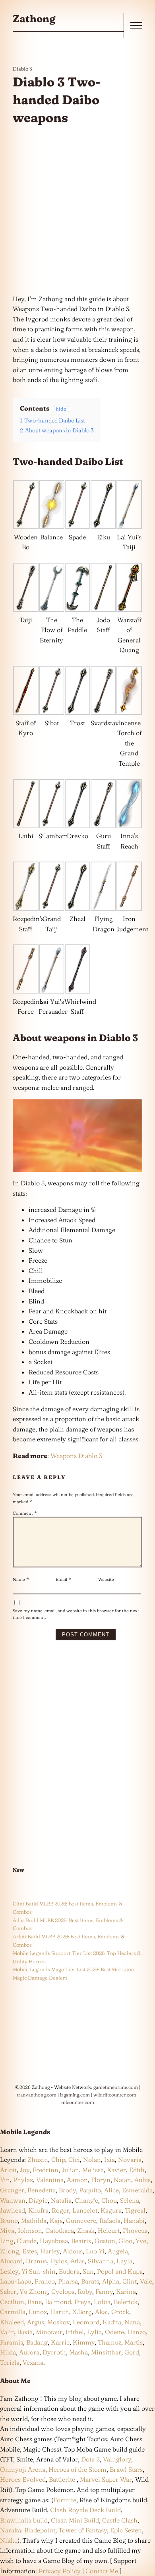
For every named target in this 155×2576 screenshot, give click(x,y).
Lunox (38, 2312)
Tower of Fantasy (83, 2530)
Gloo (125, 2241)
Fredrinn (46, 2170)
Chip (58, 2159)
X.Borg (81, 2312)
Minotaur (49, 2332)
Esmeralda (137, 2190)
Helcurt (109, 2230)
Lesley (9, 2271)
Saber (8, 2291)
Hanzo (137, 2332)
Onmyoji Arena (23, 2469)
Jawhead (13, 2210)
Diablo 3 (22, 69)
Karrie (60, 2342)
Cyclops (63, 2291)
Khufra (38, 2210)
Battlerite (62, 2479)
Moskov (58, 2322)
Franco (45, 2281)
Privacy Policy (60, 2571)
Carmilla (13, 2312)
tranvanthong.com (37, 2095)
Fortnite (65, 2500)
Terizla (10, 2362)
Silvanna (101, 2261)
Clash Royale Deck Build (85, 2510)
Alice (111, 2190)
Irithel (75, 2332)
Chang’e (86, 2200)
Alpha (111, 2281)
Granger (12, 2190)
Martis (134, 2342)
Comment (25, 1513)
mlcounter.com (78, 2102)
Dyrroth (54, 2352)
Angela (118, 2251)
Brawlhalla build (24, 2520)
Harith (60, 2312)
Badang (37, 2342)
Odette (114, 2332)
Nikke (9, 2540)
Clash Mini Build (75, 2520)
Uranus (36, 2261)
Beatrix (81, 2241)
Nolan (92, 2159)
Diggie (38, 2200)
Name (21, 1579)
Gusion (105, 2241)
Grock (120, 2312)
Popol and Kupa (120, 2271)
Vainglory (117, 2459)
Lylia (94, 2332)
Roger (60, 2210)
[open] (136, 25)
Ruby (85, 2291)
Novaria (130, 2159)
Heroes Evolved (23, 2479)
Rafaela (110, 2221)
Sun (88, 2271)
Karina (126, 2291)
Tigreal (135, 2210)
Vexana (33, 2362)
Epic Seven (126, 2530)
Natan (122, 2180)
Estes (30, 2251)
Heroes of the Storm (77, 2469)
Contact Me (102, 2571)
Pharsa (68, 2281)
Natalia (61, 2200)
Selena (130, 2200)
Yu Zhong (34, 2291)
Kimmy (84, 2342)
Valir (7, 2332)
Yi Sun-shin (39, 2271)
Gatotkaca (60, 2230)
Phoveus (135, 2230)
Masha (78, 2352)
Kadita (112, 2322)
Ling (7, 2241)
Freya (82, 2302)
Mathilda (34, 2221)
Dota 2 (90, 2459)
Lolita (102, 2302)
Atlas (77, 2261)
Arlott (8, 2170)
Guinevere (81, 2221)
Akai (102, 2312)
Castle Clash (120, 2520)
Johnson (30, 2230)
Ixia (109, 2159)
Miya (7, 2230)
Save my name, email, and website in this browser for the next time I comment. (76, 1614)
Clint (130, 2281)
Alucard (11, 2261)
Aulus (142, 2180)
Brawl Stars (126, 2469)
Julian (70, 2170)
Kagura (111, 2210)
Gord (132, 2352)
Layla (124, 2261)
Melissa (93, 2170)
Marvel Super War (106, 2479)
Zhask (86, 2230)
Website (106, 1579)
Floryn (101, 2180)
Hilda (8, 2352)
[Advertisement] (77, 210)
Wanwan (13, 2200)
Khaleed (12, 2322)
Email (63, 1579)
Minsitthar (106, 2352)
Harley (50, 2251)
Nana (132, 2322)
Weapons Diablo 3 (76, 1456)
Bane (35, 2302)
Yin (5, 2180)
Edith (137, 2170)
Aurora (29, 2352)
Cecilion (12, 2302)
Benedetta (42, 2190)
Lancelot (85, 2210)
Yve (141, 2241)
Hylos (59, 2261)
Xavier (116, 2170)
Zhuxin (38, 2159)
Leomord (86, 2322)
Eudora (69, 2271)
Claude (27, 2241)
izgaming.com (75, 2095)
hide (61, 409)
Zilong (10, 2251)
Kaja (56, 2221)
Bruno (9, 2221)
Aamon (77, 2180)
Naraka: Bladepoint (28, 2530)
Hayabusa (54, 2241)
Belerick (126, 2302)
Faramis (12, 2342)
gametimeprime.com (116, 2087)
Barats (90, 2281)
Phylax (23, 2180)
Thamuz (109, 2342)
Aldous (73, 2251)
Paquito (90, 2190)
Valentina (50, 2180)
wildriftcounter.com (115, 2095)
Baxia (25, 2332)
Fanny (104, 2291)
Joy (25, 2170)
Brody (67, 2190)
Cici (74, 2159)
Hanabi (134, 2221)
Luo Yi (95, 2251)
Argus (36, 2322)
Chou (109, 2200)
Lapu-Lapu (16, 2281)
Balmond (58, 2302)
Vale (145, 2281)
